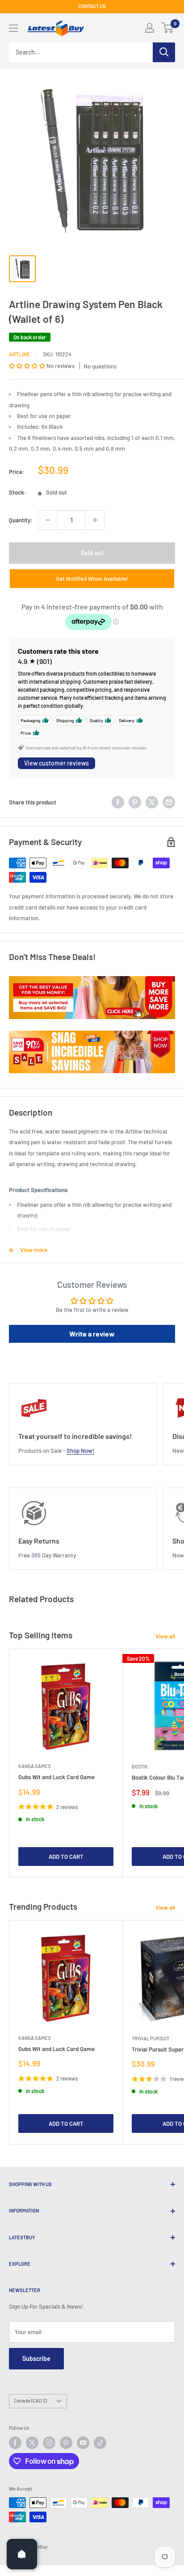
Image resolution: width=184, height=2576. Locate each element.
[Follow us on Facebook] (15, 2443)
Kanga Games (34, 1766)
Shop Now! (80, 1451)
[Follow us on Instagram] (49, 2443)
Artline (19, 354)
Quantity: (21, 520)
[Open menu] (13, 28)
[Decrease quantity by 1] (48, 520)
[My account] (150, 28)
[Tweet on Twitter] (152, 802)
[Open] (22, 2554)
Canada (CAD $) (30, 2400)
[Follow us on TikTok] (100, 2443)
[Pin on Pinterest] (135, 802)
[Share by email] (169, 802)
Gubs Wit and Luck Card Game (56, 1777)
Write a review (92, 1334)
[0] (168, 28)
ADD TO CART (66, 1857)
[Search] (164, 52)
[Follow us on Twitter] (32, 2443)
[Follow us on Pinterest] (66, 2443)
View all (165, 1636)
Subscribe (36, 2358)
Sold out (92, 553)
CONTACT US (92, 6)
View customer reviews (56, 763)
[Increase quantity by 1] (95, 520)
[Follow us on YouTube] (83, 2443)
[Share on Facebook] (118, 802)
